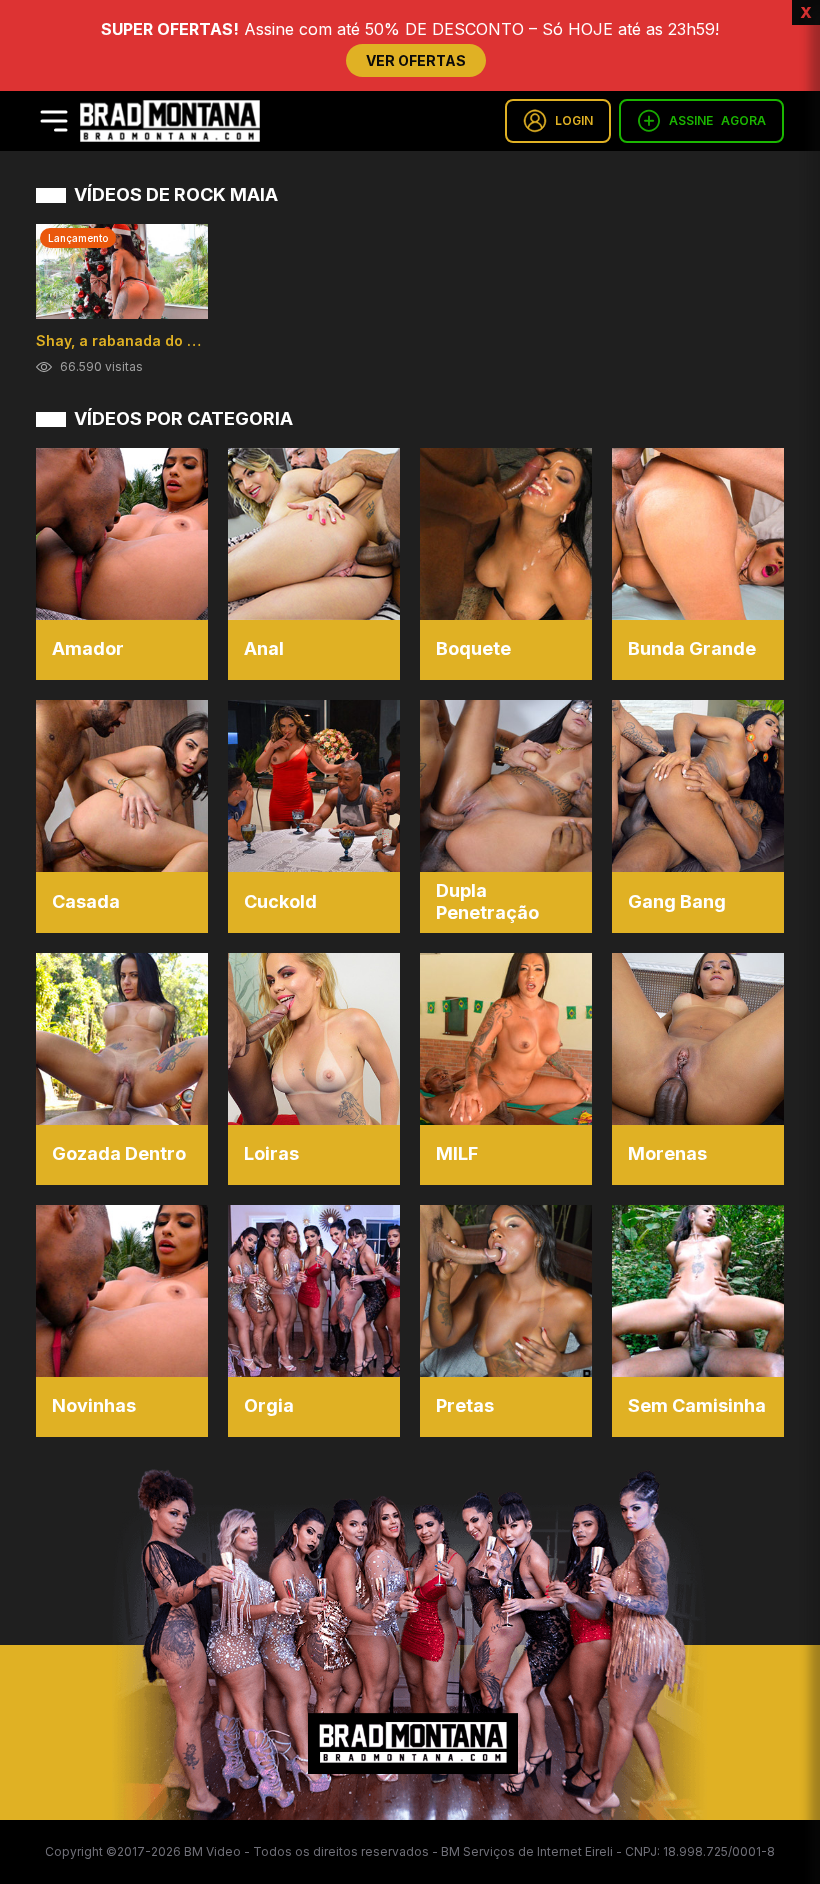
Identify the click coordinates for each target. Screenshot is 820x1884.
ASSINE (717, 120)
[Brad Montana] (170, 121)
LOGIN (574, 120)
